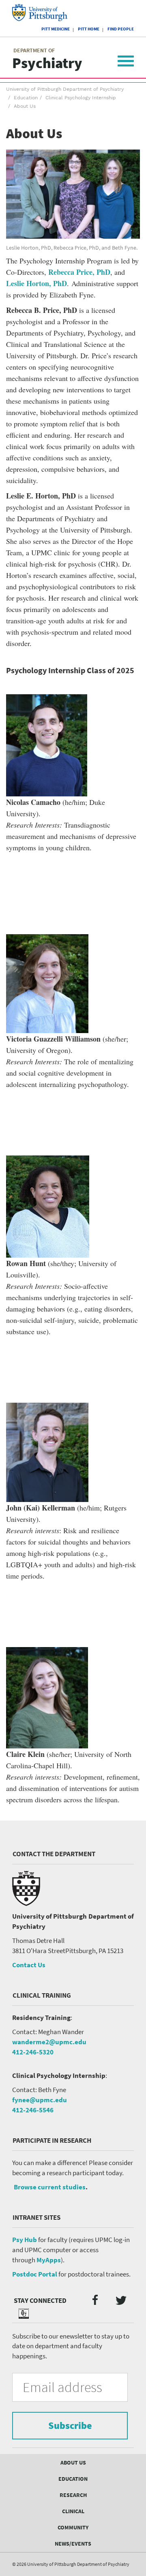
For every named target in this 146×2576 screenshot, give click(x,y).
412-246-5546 (33, 2110)
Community (73, 2527)
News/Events (73, 2544)
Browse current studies (50, 2187)
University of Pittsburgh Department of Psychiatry (65, 89)
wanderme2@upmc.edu (49, 2042)
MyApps (49, 2260)
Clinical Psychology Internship (81, 98)
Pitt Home (89, 29)
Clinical (73, 2511)
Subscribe (70, 2425)
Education (26, 98)
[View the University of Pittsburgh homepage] (47, 13)
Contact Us (29, 1965)
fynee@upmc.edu (40, 2100)
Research (73, 2495)
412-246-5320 (33, 2052)
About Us (73, 2463)
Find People (121, 29)
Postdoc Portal (35, 2274)
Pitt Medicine (56, 29)
